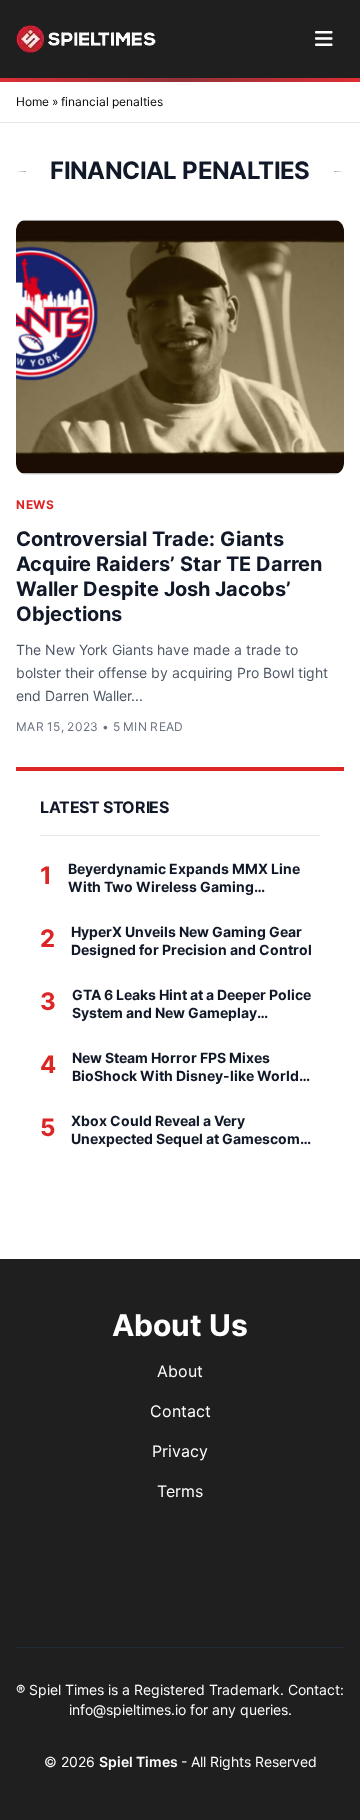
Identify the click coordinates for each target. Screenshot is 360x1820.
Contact (180, 1411)
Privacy (180, 1451)
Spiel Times (140, 1761)
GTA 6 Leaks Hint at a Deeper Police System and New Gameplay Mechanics (191, 1003)
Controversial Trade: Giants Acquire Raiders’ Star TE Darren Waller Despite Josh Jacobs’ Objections (169, 576)
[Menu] (323, 39)
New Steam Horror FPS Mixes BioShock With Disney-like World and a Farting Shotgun (185, 1066)
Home (32, 101)
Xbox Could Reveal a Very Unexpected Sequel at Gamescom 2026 (185, 1129)
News (35, 504)
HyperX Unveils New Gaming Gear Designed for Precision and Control (191, 940)
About (180, 1371)
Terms (180, 1491)
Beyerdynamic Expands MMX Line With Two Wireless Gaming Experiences (184, 877)
